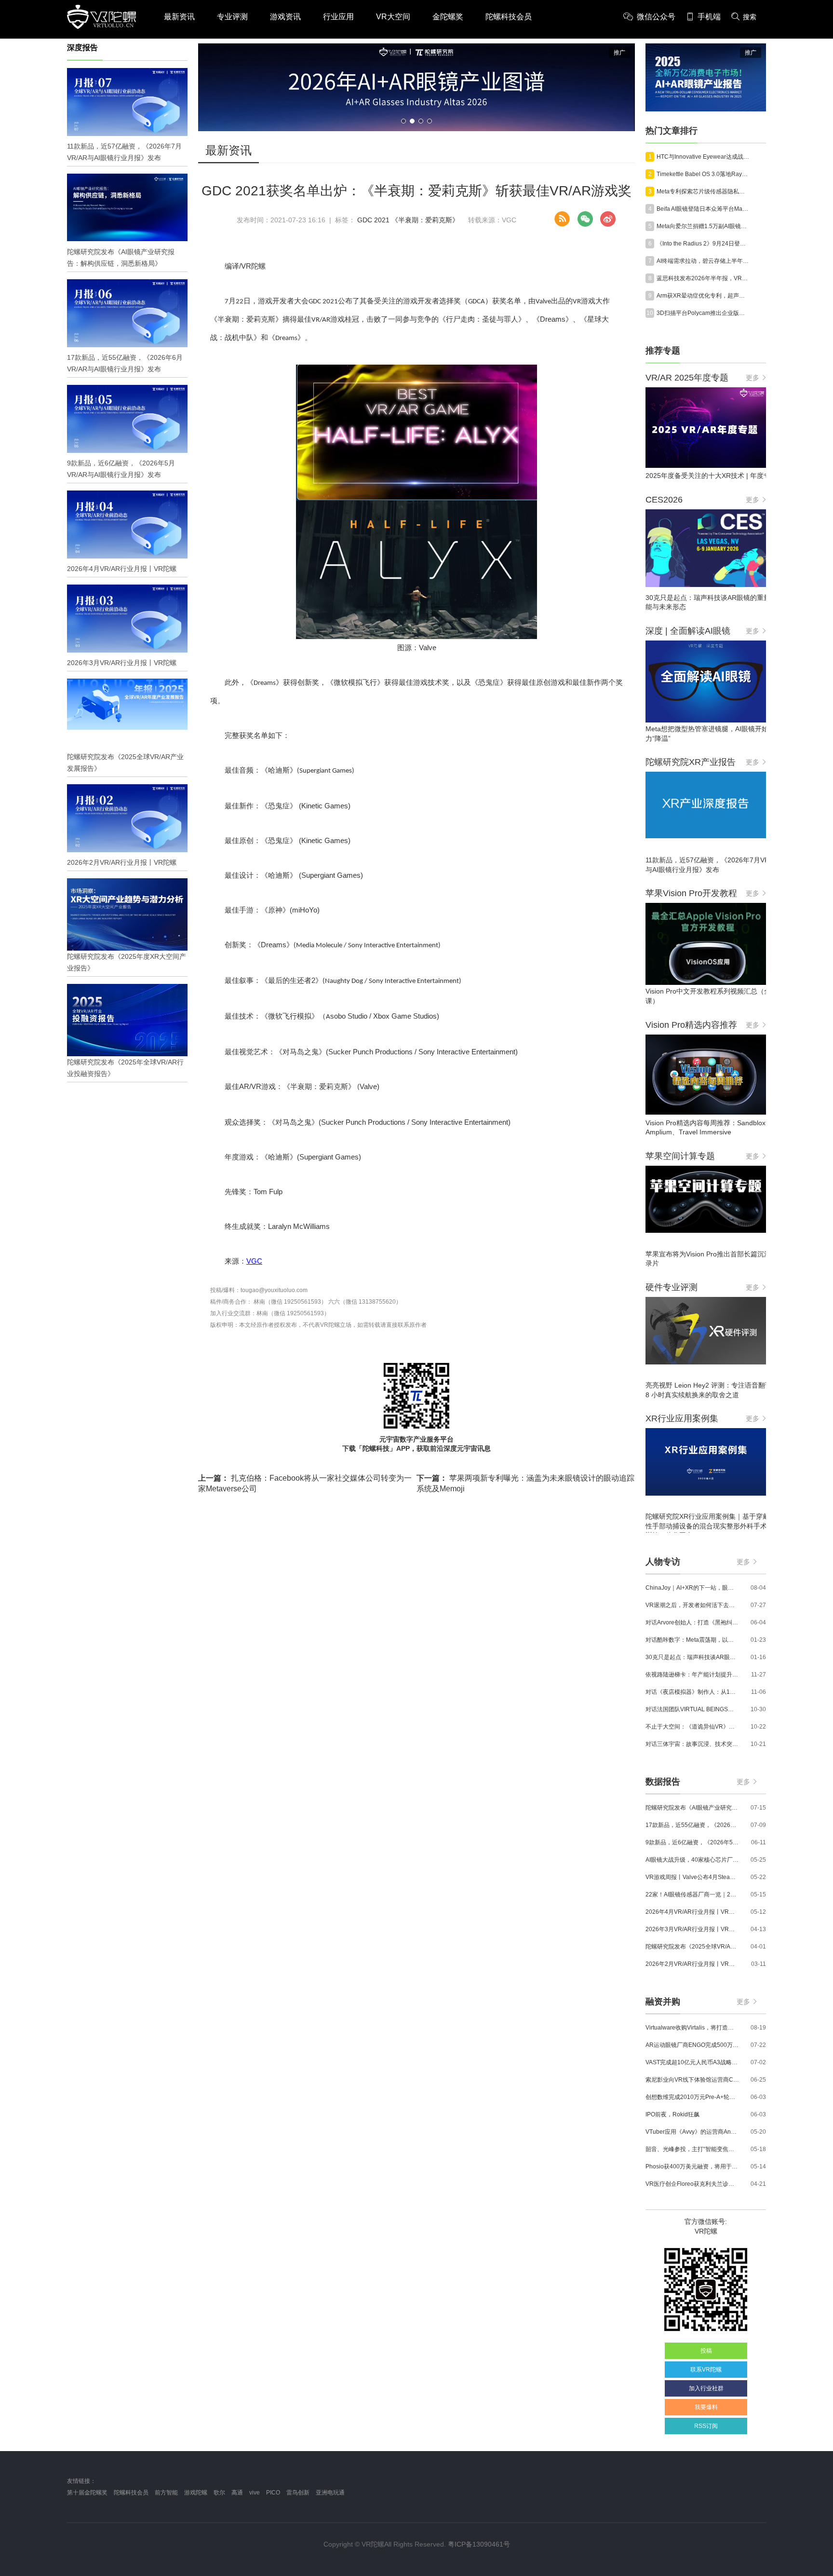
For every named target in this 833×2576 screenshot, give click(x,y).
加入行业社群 (706, 2388)
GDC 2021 (373, 220)
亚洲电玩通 (330, 2493)
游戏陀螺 (196, 2493)
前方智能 (166, 2493)
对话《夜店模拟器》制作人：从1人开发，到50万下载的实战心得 (692, 1692)
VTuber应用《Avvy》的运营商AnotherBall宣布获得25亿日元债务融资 (692, 2132)
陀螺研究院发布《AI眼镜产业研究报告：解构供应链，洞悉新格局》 (692, 1808)
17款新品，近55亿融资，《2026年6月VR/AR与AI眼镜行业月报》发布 (692, 1825)
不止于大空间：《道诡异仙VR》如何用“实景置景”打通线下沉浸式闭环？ (692, 1727)
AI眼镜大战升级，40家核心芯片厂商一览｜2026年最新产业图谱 (692, 1860)
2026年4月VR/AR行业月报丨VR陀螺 (692, 1912)
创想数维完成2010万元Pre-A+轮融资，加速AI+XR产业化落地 (692, 2097)
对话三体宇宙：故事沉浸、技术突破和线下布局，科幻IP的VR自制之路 (692, 1744)
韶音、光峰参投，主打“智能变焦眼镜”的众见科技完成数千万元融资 (692, 2149)
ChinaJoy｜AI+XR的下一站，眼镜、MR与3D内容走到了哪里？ (692, 1588)
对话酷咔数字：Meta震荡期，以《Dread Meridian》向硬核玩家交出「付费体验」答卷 (692, 1640)
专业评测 (232, 17)
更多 (752, 378)
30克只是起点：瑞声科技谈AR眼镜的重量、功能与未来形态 (692, 1657)
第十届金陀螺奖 (87, 2493)
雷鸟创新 (298, 2493)
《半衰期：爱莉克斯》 (425, 220)
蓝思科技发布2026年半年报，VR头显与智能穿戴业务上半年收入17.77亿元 (703, 278)
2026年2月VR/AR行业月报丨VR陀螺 (692, 1964)
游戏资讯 (285, 17)
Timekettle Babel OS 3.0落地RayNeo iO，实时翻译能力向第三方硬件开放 (703, 174)
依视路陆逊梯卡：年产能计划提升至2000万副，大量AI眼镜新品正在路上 (692, 1675)
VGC (254, 1261)
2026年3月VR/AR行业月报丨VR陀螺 (692, 1929)
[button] (403, 121)
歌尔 (219, 2493)
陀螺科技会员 (509, 17)
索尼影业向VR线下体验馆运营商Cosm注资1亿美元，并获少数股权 (692, 2080)
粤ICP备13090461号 (479, 2544)
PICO (273, 2493)
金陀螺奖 (448, 17)
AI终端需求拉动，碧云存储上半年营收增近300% (703, 261)
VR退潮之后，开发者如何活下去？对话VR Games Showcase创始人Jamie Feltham (692, 1605)
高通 (237, 2493)
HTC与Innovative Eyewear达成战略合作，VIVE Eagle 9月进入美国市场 (703, 157)
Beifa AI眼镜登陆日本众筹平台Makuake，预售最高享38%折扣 (703, 209)
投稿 (706, 2351)
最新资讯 (179, 17)
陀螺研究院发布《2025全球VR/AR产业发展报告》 (692, 1947)
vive (255, 2493)
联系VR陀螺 (706, 2370)
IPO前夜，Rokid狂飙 (672, 2114)
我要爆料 (706, 2407)
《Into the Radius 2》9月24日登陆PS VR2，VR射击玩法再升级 (703, 244)
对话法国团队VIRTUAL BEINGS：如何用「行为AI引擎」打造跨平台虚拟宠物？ (692, 1709)
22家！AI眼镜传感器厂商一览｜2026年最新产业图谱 (692, 1895)
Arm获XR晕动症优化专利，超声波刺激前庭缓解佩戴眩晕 (703, 296)
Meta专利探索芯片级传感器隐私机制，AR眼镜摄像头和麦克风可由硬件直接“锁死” (703, 191)
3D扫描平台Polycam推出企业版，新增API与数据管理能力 (703, 313)
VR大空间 (393, 17)
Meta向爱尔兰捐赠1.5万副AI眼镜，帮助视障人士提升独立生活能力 (703, 226)
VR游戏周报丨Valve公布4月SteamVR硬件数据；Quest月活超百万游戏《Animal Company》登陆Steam (692, 1877)
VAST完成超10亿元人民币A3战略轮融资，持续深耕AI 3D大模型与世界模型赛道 (692, 2062)
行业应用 (338, 17)
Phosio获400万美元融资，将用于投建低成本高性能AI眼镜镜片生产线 (692, 2167)
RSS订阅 (706, 2426)
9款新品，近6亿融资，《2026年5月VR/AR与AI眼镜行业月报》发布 (692, 1842)
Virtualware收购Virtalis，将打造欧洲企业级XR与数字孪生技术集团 (692, 2028)
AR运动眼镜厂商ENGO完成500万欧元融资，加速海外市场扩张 (692, 2045)
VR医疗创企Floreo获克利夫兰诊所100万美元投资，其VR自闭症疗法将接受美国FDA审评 (692, 2184)
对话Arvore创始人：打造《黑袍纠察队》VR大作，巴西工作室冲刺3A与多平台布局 (692, 1622)
